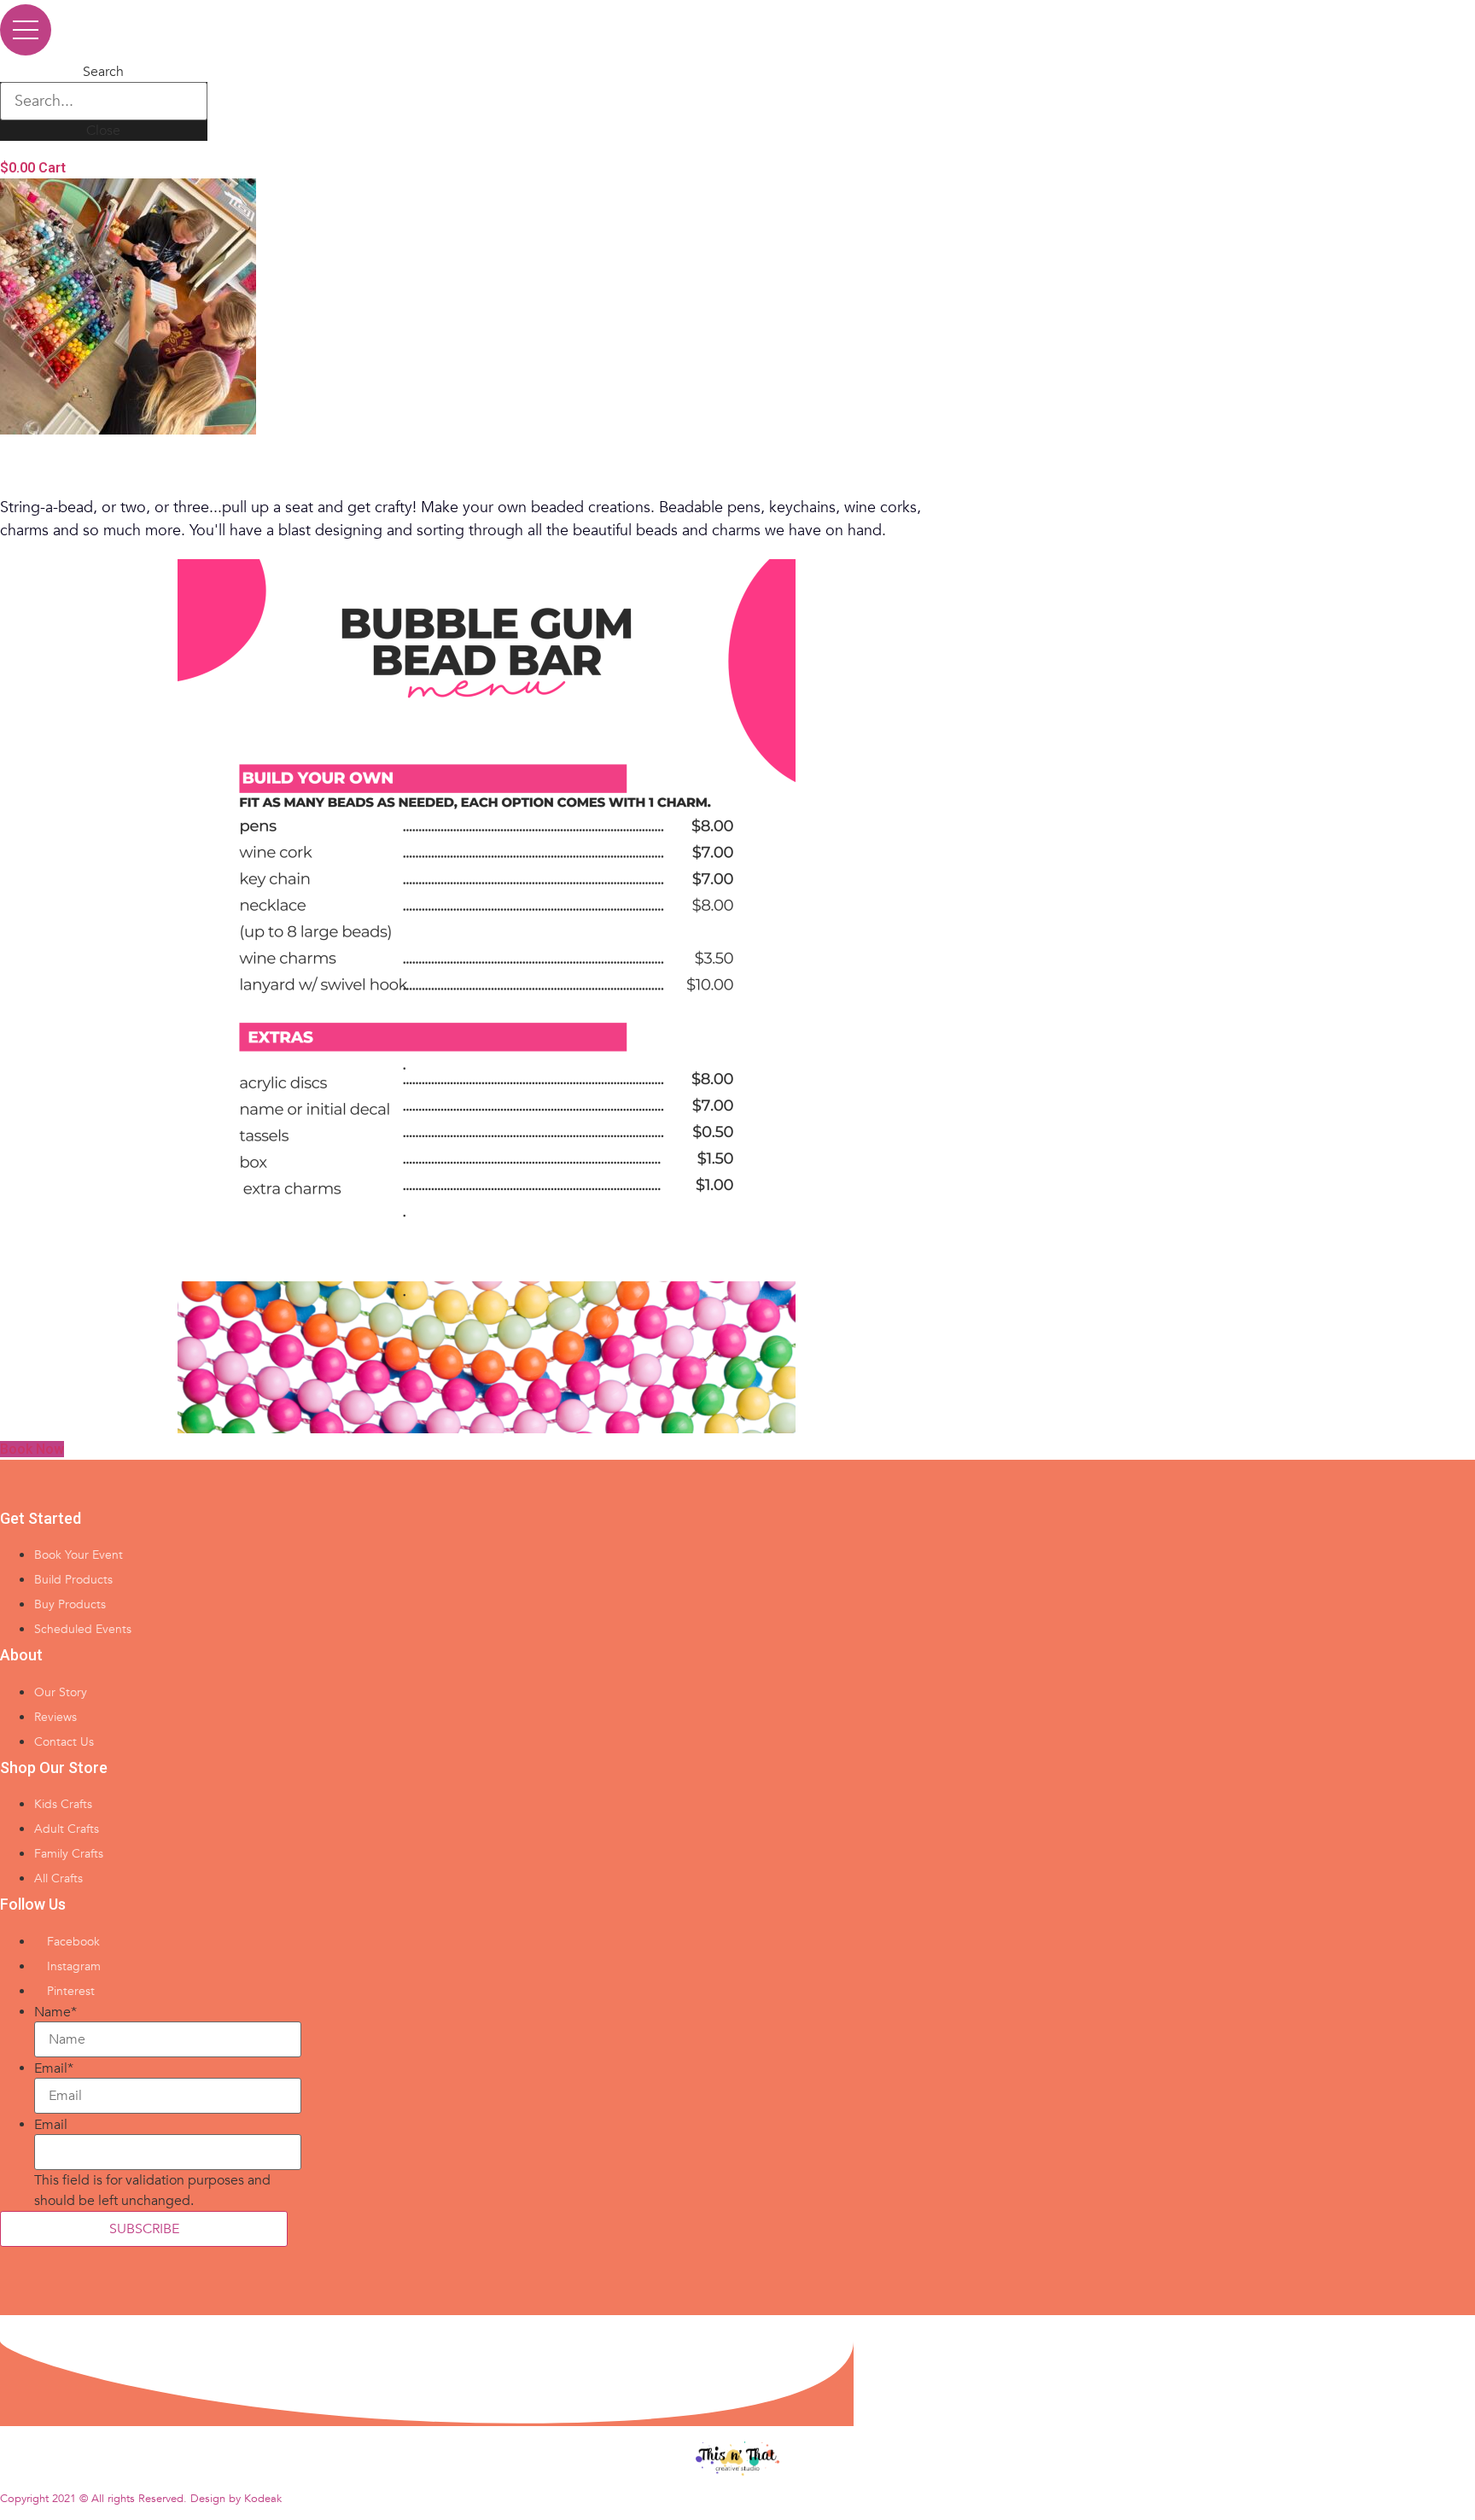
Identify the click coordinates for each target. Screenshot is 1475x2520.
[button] (32, 1449)
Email (54, 2068)
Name (55, 2012)
